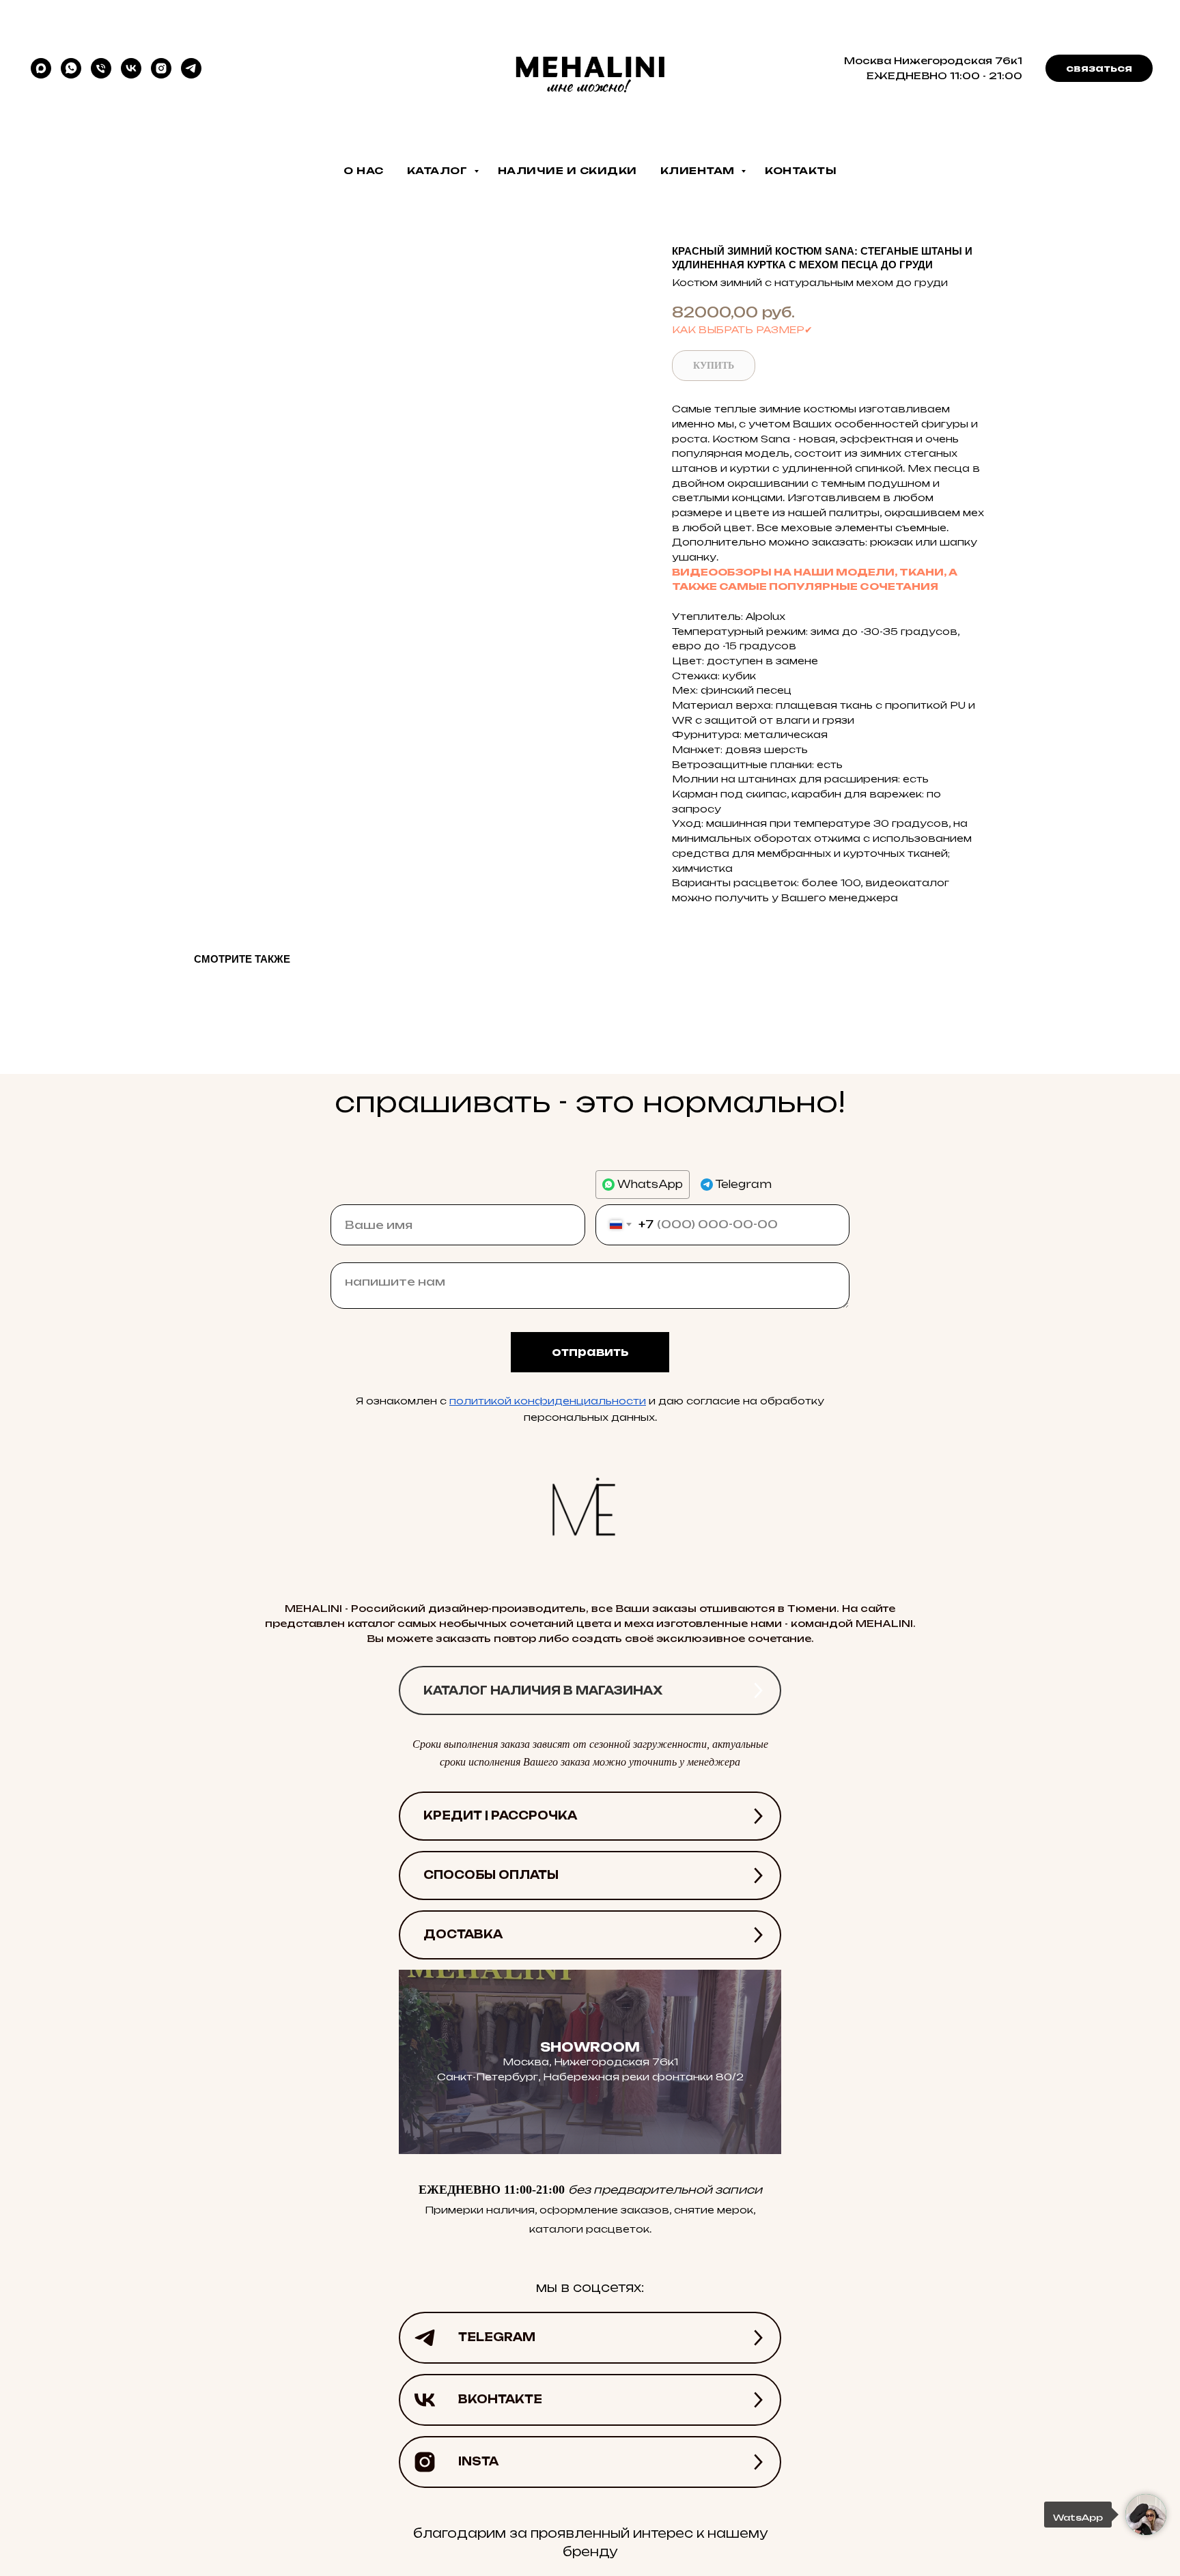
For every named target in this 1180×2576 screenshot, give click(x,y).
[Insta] (161, 68)
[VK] (131, 68)
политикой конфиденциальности (548, 1401)
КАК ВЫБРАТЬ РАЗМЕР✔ (742, 329)
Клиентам (699, 170)
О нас (364, 170)
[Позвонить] (101, 68)
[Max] (41, 68)
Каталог (439, 170)
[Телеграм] (191, 68)
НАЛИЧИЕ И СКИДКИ (567, 170)
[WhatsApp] (71, 68)
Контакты (801, 170)
